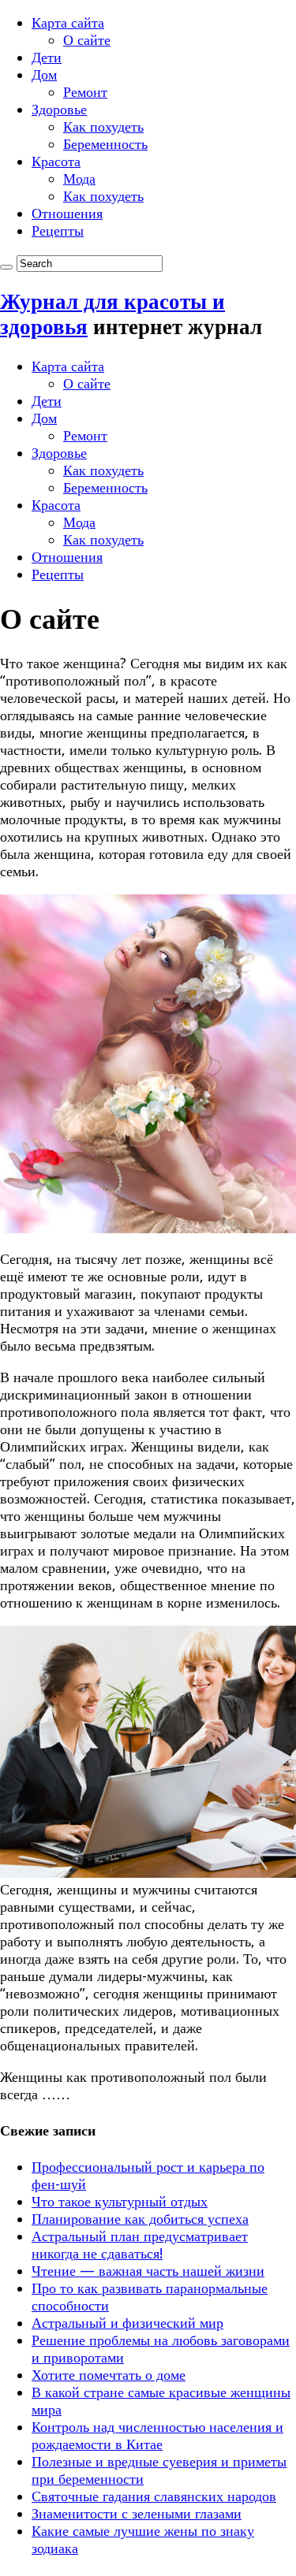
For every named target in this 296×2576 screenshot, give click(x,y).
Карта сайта (68, 22)
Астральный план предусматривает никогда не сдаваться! (140, 2245)
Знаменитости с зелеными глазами (137, 2513)
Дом (44, 74)
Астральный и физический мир (127, 2323)
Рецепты (58, 230)
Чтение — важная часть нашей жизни (148, 2271)
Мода (79, 178)
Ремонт (85, 92)
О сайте (87, 40)
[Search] (6, 267)
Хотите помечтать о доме (109, 2375)
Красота (56, 161)
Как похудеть (103, 126)
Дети (47, 57)
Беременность (105, 144)
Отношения (67, 213)
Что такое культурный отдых (120, 2201)
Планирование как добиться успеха (140, 2219)
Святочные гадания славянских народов (154, 2496)
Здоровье (59, 109)
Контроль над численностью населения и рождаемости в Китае (157, 2435)
